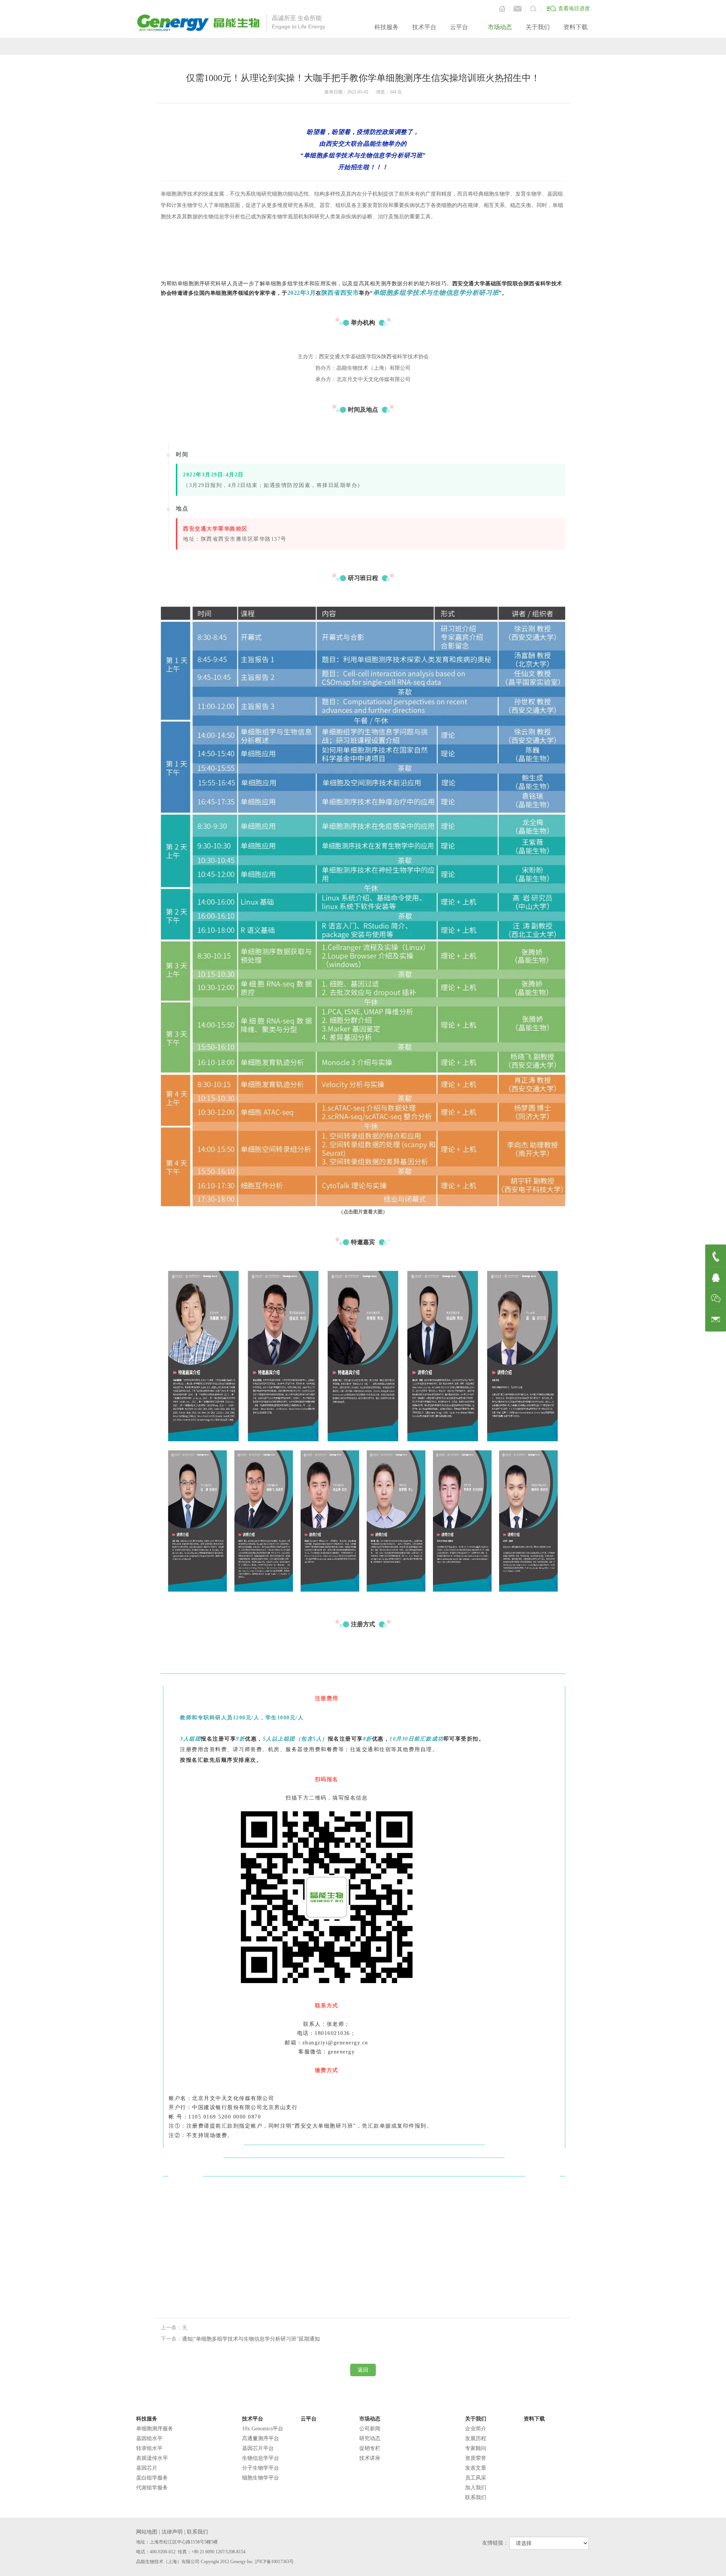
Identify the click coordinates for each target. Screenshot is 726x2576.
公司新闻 (370, 2429)
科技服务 (386, 27)
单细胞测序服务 (155, 2429)
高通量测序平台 (261, 2438)
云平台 (459, 27)
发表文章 (476, 2468)
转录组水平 (149, 2448)
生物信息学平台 (261, 2458)
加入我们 (476, 2488)
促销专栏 (370, 2448)
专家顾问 (476, 2448)
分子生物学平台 (261, 2468)
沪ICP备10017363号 (274, 2562)
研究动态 (370, 2438)
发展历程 (476, 2438)
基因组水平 (149, 2438)
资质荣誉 (476, 2458)
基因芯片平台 (258, 2448)
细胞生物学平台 (261, 2478)
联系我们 (476, 2497)
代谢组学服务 (152, 2488)
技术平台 (424, 27)
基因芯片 (147, 2468)
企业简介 (476, 2429)
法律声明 (172, 2532)
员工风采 (476, 2478)
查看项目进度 (574, 9)
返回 (363, 2370)
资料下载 (576, 27)
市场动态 (500, 27)
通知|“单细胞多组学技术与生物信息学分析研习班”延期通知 (251, 2339)
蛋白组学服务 (152, 2478)
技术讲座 (370, 2458)
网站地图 (147, 2532)
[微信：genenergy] (716, 1298)
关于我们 (538, 27)
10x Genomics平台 (263, 2429)
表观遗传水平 (152, 2458)
